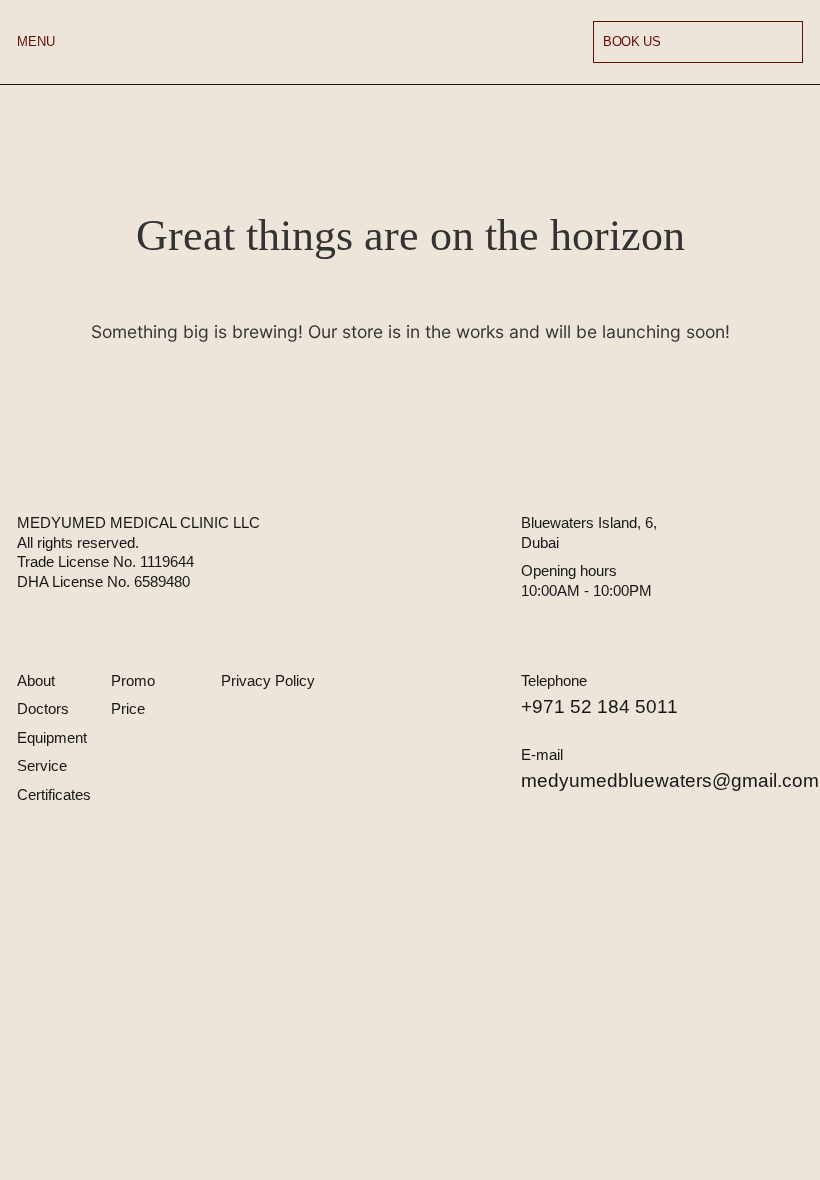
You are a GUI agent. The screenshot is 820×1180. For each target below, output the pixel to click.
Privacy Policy (268, 680)
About (36, 680)
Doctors (43, 708)
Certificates (54, 794)
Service (42, 765)
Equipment (52, 737)
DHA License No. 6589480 (103, 581)
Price (128, 708)
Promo (133, 680)
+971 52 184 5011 (599, 706)
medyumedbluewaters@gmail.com (670, 780)
